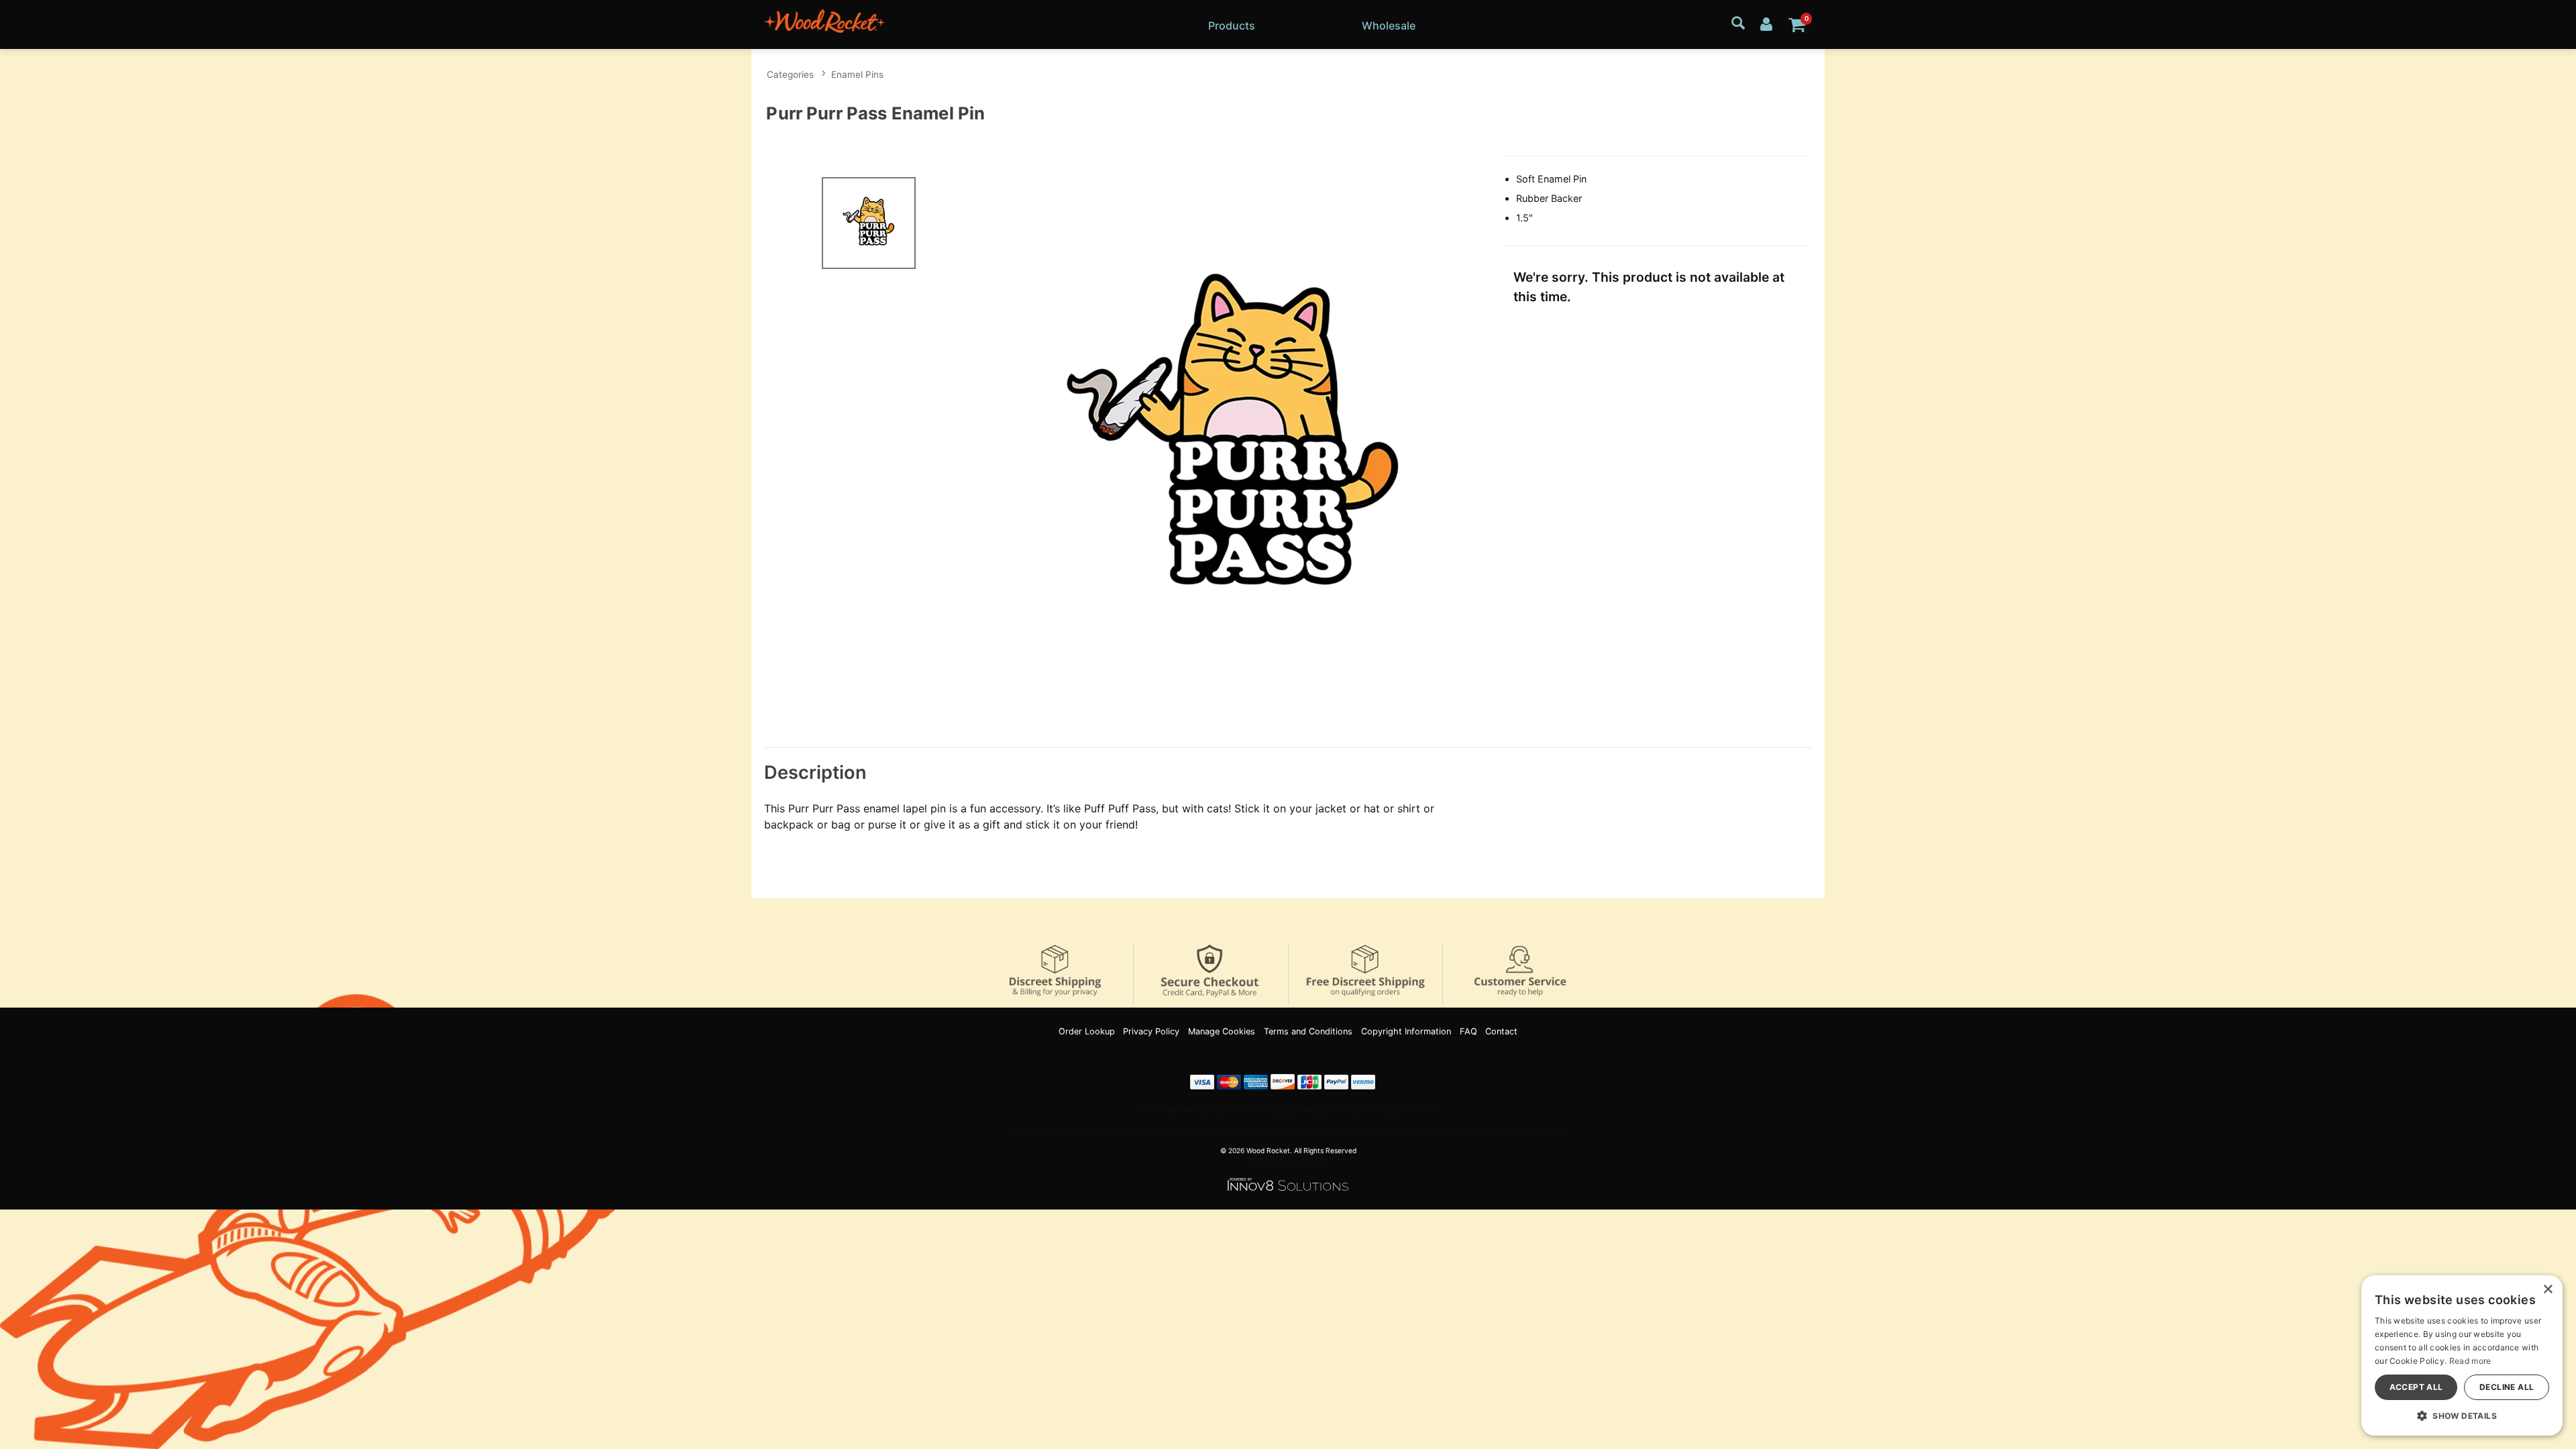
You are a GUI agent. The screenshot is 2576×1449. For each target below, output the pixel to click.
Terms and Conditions (1308, 1031)
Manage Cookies (1222, 1031)
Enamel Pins (857, 74)
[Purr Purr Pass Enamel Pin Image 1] (1236, 442)
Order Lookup (1087, 1031)
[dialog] (2462, 1355)
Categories (790, 74)
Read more (2470, 1361)
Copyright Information (1406, 1031)
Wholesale (1389, 25)
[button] (2462, 1415)
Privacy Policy (1151, 1031)
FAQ (1468, 1031)
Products (1232, 25)
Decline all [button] (2507, 1387)
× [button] (2547, 1290)
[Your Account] (1766, 23)
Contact (1501, 1031)
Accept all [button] (2416, 1387)
